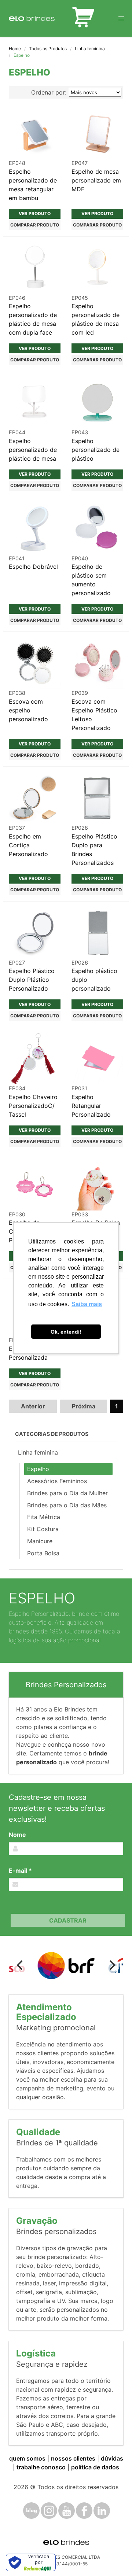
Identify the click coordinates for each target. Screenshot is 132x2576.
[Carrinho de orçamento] (83, 18)
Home (15, 49)
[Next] (111, 1965)
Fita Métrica (44, 1517)
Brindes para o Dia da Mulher (67, 1493)
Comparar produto (35, 225)
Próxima (84, 1406)
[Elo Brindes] (32, 18)
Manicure (40, 1541)
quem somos (27, 2458)
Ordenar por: (49, 92)
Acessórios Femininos (57, 1481)
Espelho (38, 1469)
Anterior (33, 1406)
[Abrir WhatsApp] (114, 2557)
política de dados (95, 2467)
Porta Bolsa (43, 1553)
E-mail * (20, 1871)
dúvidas (112, 2458)
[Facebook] (84, 2511)
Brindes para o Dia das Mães (67, 1505)
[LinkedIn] (102, 2511)
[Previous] (21, 1965)
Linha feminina (90, 49)
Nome (17, 1835)
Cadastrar (68, 1920)
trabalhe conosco (41, 2467)
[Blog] (31, 2511)
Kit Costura (43, 1529)
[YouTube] (67, 2511)
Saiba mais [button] (87, 1304)
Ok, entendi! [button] (66, 1332)
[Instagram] (49, 2511)
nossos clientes (73, 2458)
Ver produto (35, 213)
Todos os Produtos (48, 49)
